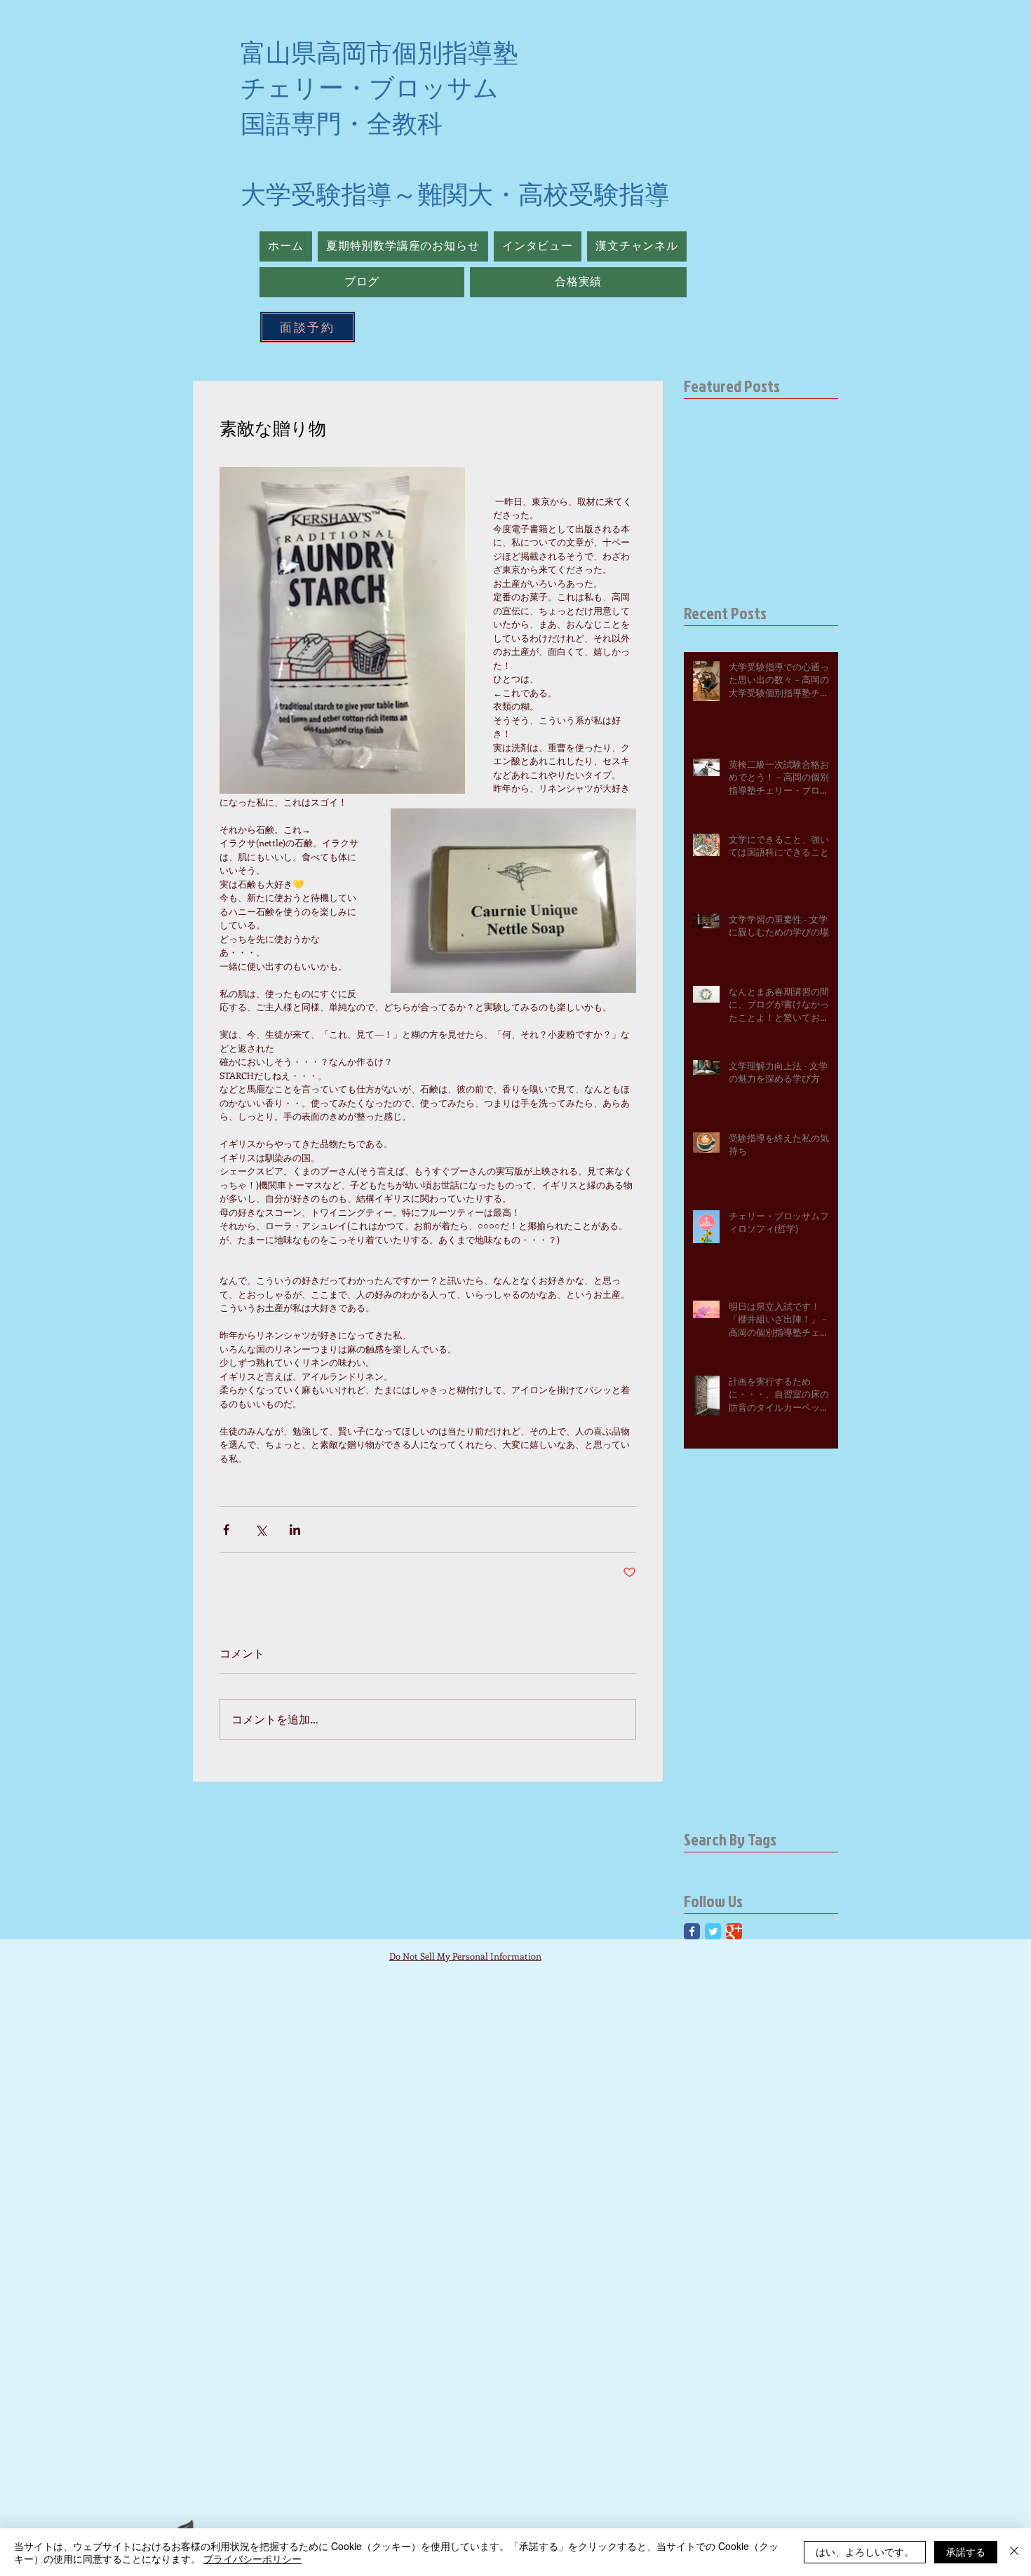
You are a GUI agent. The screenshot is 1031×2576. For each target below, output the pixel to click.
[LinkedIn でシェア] (295, 1530)
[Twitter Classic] (713, 1931)
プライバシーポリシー (252, 2558)
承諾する (966, 2551)
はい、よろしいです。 (865, 2551)
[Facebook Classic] (692, 1931)
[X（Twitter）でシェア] (261, 1530)
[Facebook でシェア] (226, 1530)
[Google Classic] (734, 1931)
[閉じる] (1014, 2552)
